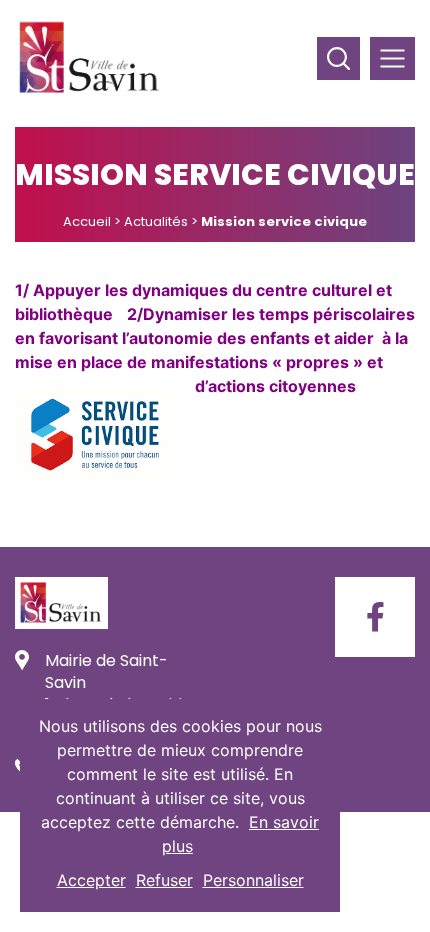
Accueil (87, 221)
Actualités (156, 221)
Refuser (164, 880)
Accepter (91, 880)
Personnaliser (253, 880)
